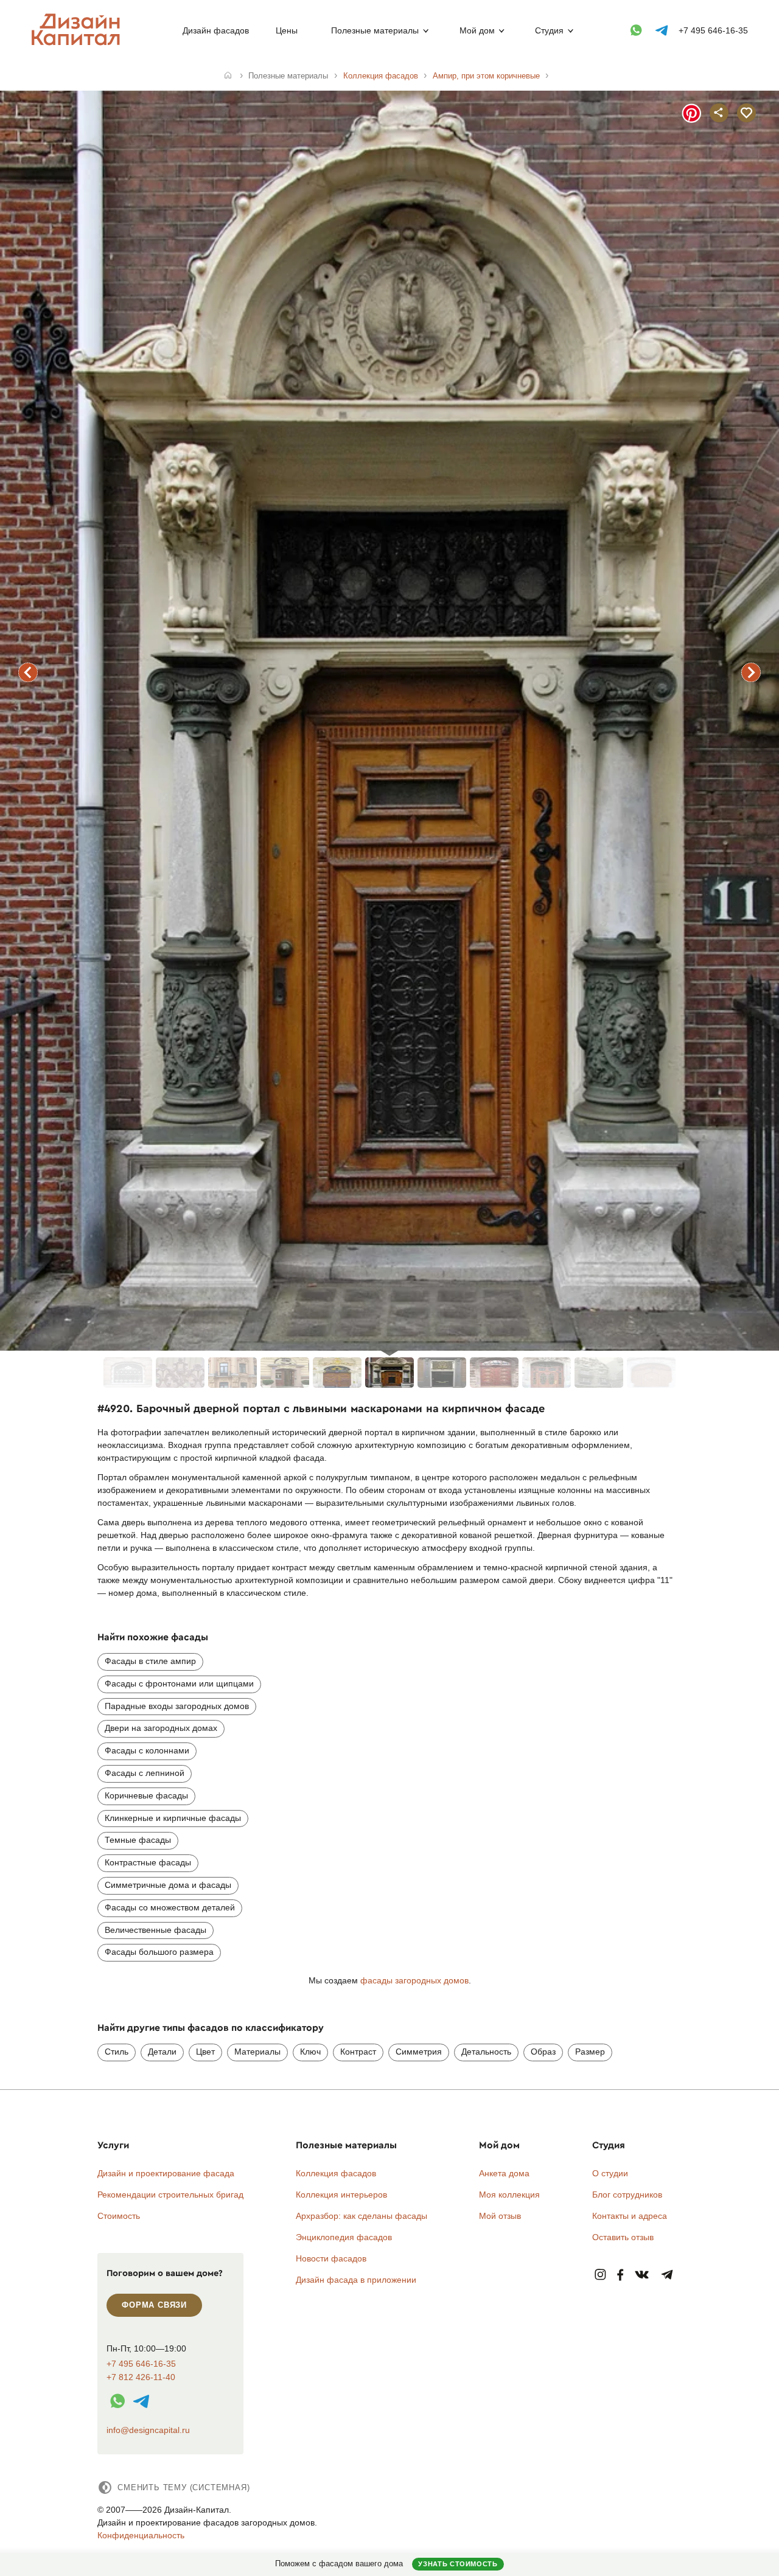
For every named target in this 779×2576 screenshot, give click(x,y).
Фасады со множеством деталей (170, 1907)
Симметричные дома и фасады (168, 1885)
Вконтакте (642, 2275)
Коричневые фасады (146, 1795)
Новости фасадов (331, 2258)
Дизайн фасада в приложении (356, 2280)
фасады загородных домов (414, 1980)
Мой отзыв (500, 2216)
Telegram (667, 2275)
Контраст (358, 2052)
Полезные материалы (375, 30)
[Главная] (228, 76)
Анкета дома (504, 2173)
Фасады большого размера (159, 1952)
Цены (287, 30)
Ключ (310, 2052)
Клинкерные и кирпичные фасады (173, 1818)
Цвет (205, 2052)
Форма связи (154, 2305)
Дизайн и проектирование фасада (166, 2173)
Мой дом (477, 30)
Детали (162, 2052)
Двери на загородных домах (161, 1728)
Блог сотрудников (627, 2195)
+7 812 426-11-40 (141, 2377)
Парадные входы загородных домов (177, 1706)
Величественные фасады (155, 1930)
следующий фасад (751, 672)
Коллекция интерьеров (341, 2195)
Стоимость (119, 2216)
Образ (543, 2052)
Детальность (486, 2052)
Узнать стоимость (458, 2564)
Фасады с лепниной (145, 1773)
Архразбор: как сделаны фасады (362, 2216)
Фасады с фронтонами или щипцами (179, 1683)
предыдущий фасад (28, 672)
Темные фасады (138, 1840)
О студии (610, 2173)
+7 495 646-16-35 (713, 30)
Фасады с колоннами (147, 1750)
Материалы (257, 2052)
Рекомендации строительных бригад (170, 2195)
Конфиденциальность (141, 2535)
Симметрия (419, 2052)
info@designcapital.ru (148, 2430)
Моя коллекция (509, 2195)
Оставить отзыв (623, 2237)
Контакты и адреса (630, 2216)
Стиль (117, 2052)
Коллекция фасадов (336, 2173)
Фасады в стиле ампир (150, 1661)
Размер (590, 2052)
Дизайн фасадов (216, 30)
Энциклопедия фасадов (344, 2237)
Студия (549, 30)
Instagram (600, 2275)
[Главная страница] (78, 43)
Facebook (620, 2275)
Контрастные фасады (148, 1862)
